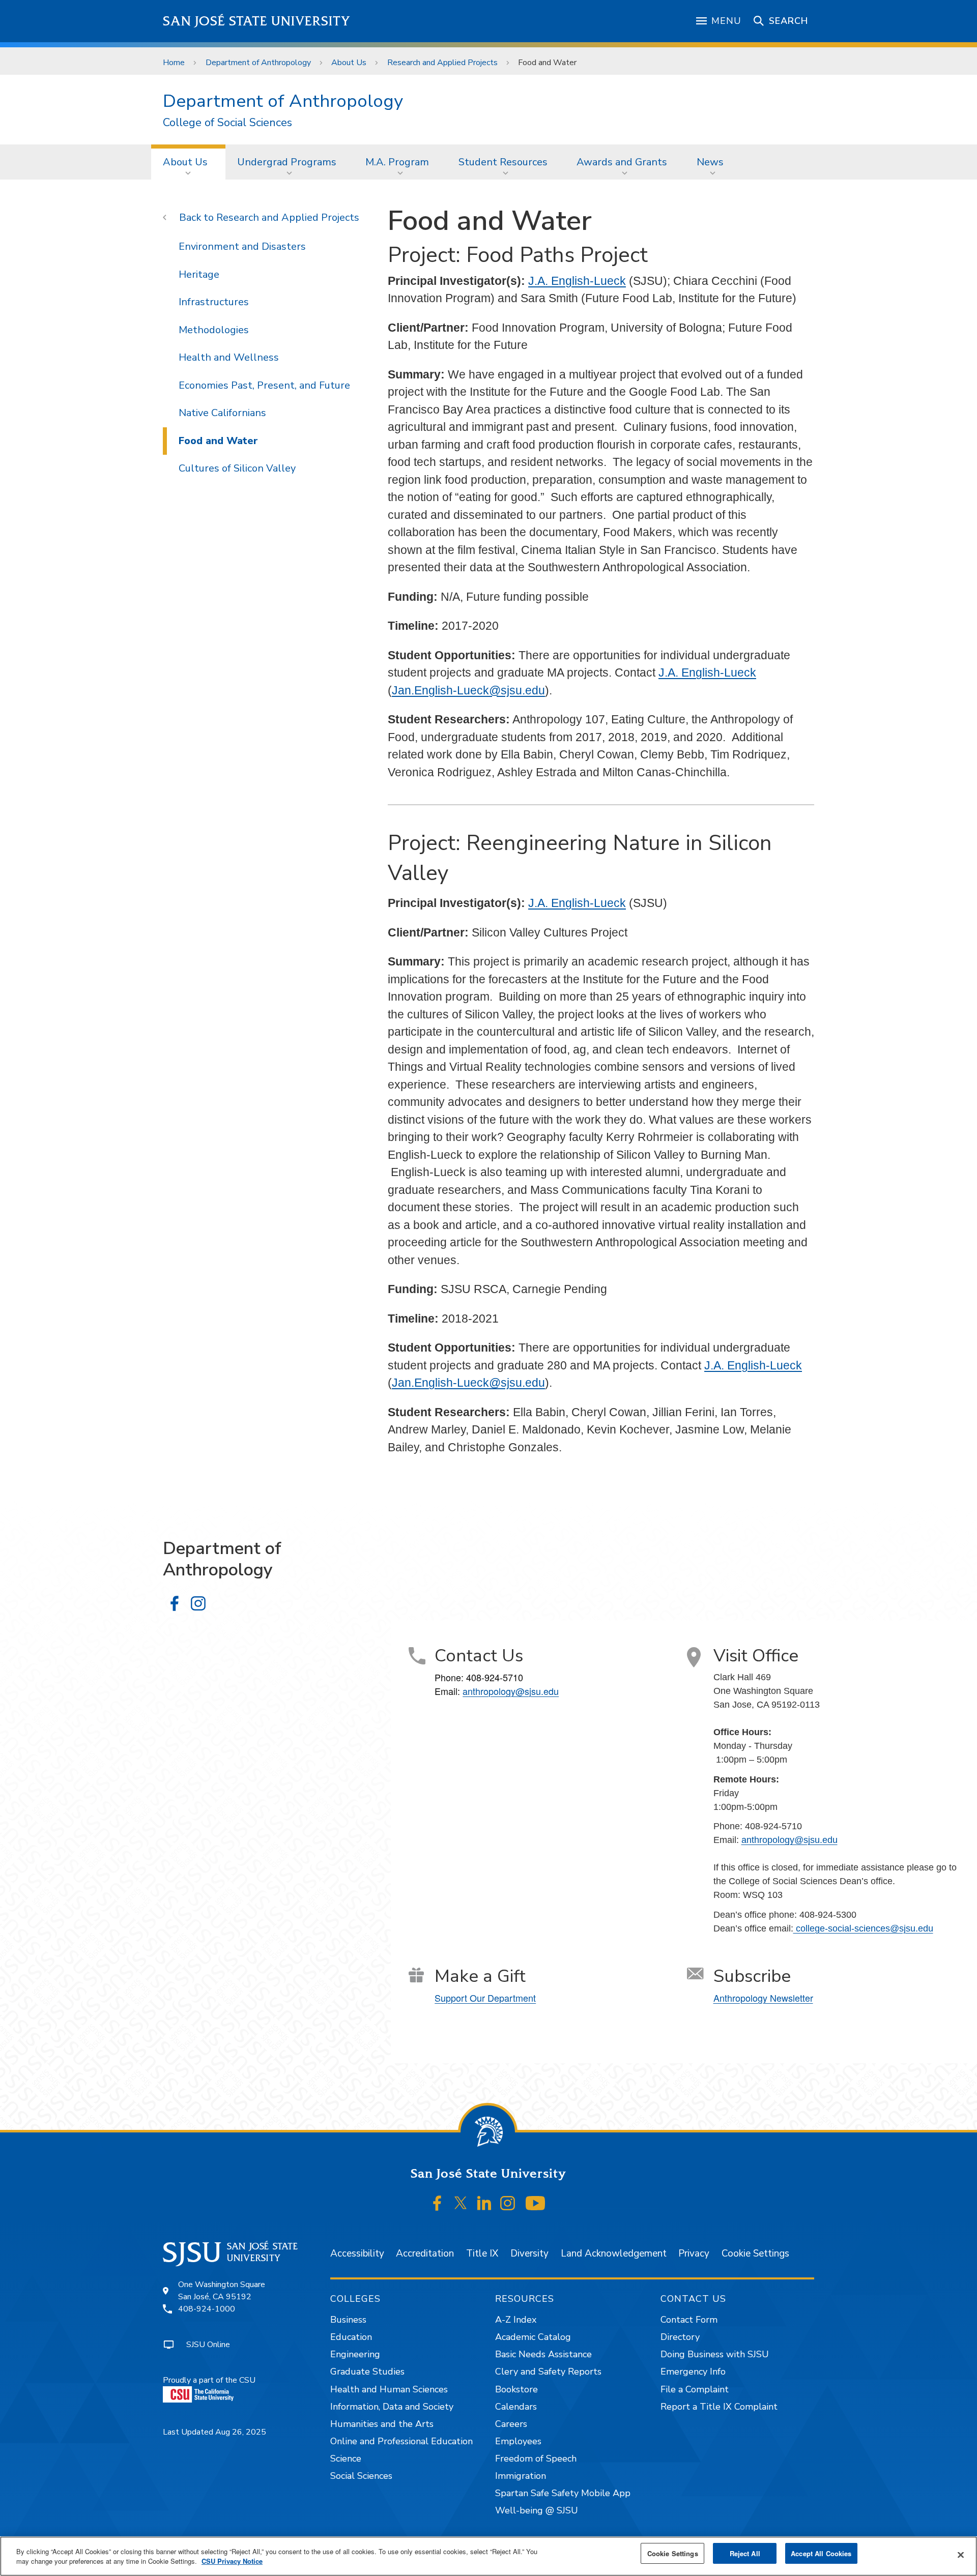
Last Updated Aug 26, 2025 (214, 2432)
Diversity (529, 2253)
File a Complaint (695, 2389)
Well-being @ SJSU (537, 2510)
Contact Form (689, 2320)
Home (174, 63)
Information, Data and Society (392, 2407)
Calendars (516, 2407)
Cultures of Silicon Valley (237, 468)
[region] (489, 2556)
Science (346, 2458)
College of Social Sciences (227, 123)
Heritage (199, 274)
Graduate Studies (367, 2372)
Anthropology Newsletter (763, 1998)
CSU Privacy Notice (232, 2562)
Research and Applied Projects (442, 63)
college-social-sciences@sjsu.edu (863, 1928)
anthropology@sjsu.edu (511, 1691)
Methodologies (214, 330)
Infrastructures (214, 302)
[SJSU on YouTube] (535, 2203)
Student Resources (503, 162)
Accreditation (425, 2253)
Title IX (482, 2253)
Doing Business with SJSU (715, 2354)
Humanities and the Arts (382, 2424)
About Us (349, 63)
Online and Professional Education (401, 2441)
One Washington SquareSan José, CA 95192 (222, 2291)
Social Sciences (361, 2476)
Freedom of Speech (536, 2458)
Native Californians (222, 413)
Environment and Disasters (242, 246)
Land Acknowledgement (614, 2253)
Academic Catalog (533, 2337)
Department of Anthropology (258, 63)
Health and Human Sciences (389, 2389)
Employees (518, 2441)
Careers (511, 2424)
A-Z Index (516, 2320)
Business (348, 2320)
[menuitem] (188, 162)
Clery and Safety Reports (548, 2372)
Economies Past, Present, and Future (264, 385)
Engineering (355, 2354)
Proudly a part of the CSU (209, 2380)
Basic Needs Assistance (543, 2354)
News (710, 162)
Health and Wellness (229, 357)
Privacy (694, 2253)
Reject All (745, 2553)
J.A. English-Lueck (577, 281)
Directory (680, 2337)
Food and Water (218, 441)
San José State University (257, 21)
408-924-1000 (207, 2309)
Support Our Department (485, 1998)
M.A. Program (397, 162)
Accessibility (357, 2253)
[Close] (961, 2555)
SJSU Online (208, 2345)
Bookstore (516, 2389)
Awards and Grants (622, 162)
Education (351, 2337)
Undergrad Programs (287, 162)
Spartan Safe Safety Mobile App (563, 2493)
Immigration (521, 2476)
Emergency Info (693, 2372)
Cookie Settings (755, 2253)
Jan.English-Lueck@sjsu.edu (468, 690)
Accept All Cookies (821, 2553)
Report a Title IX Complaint (719, 2407)
